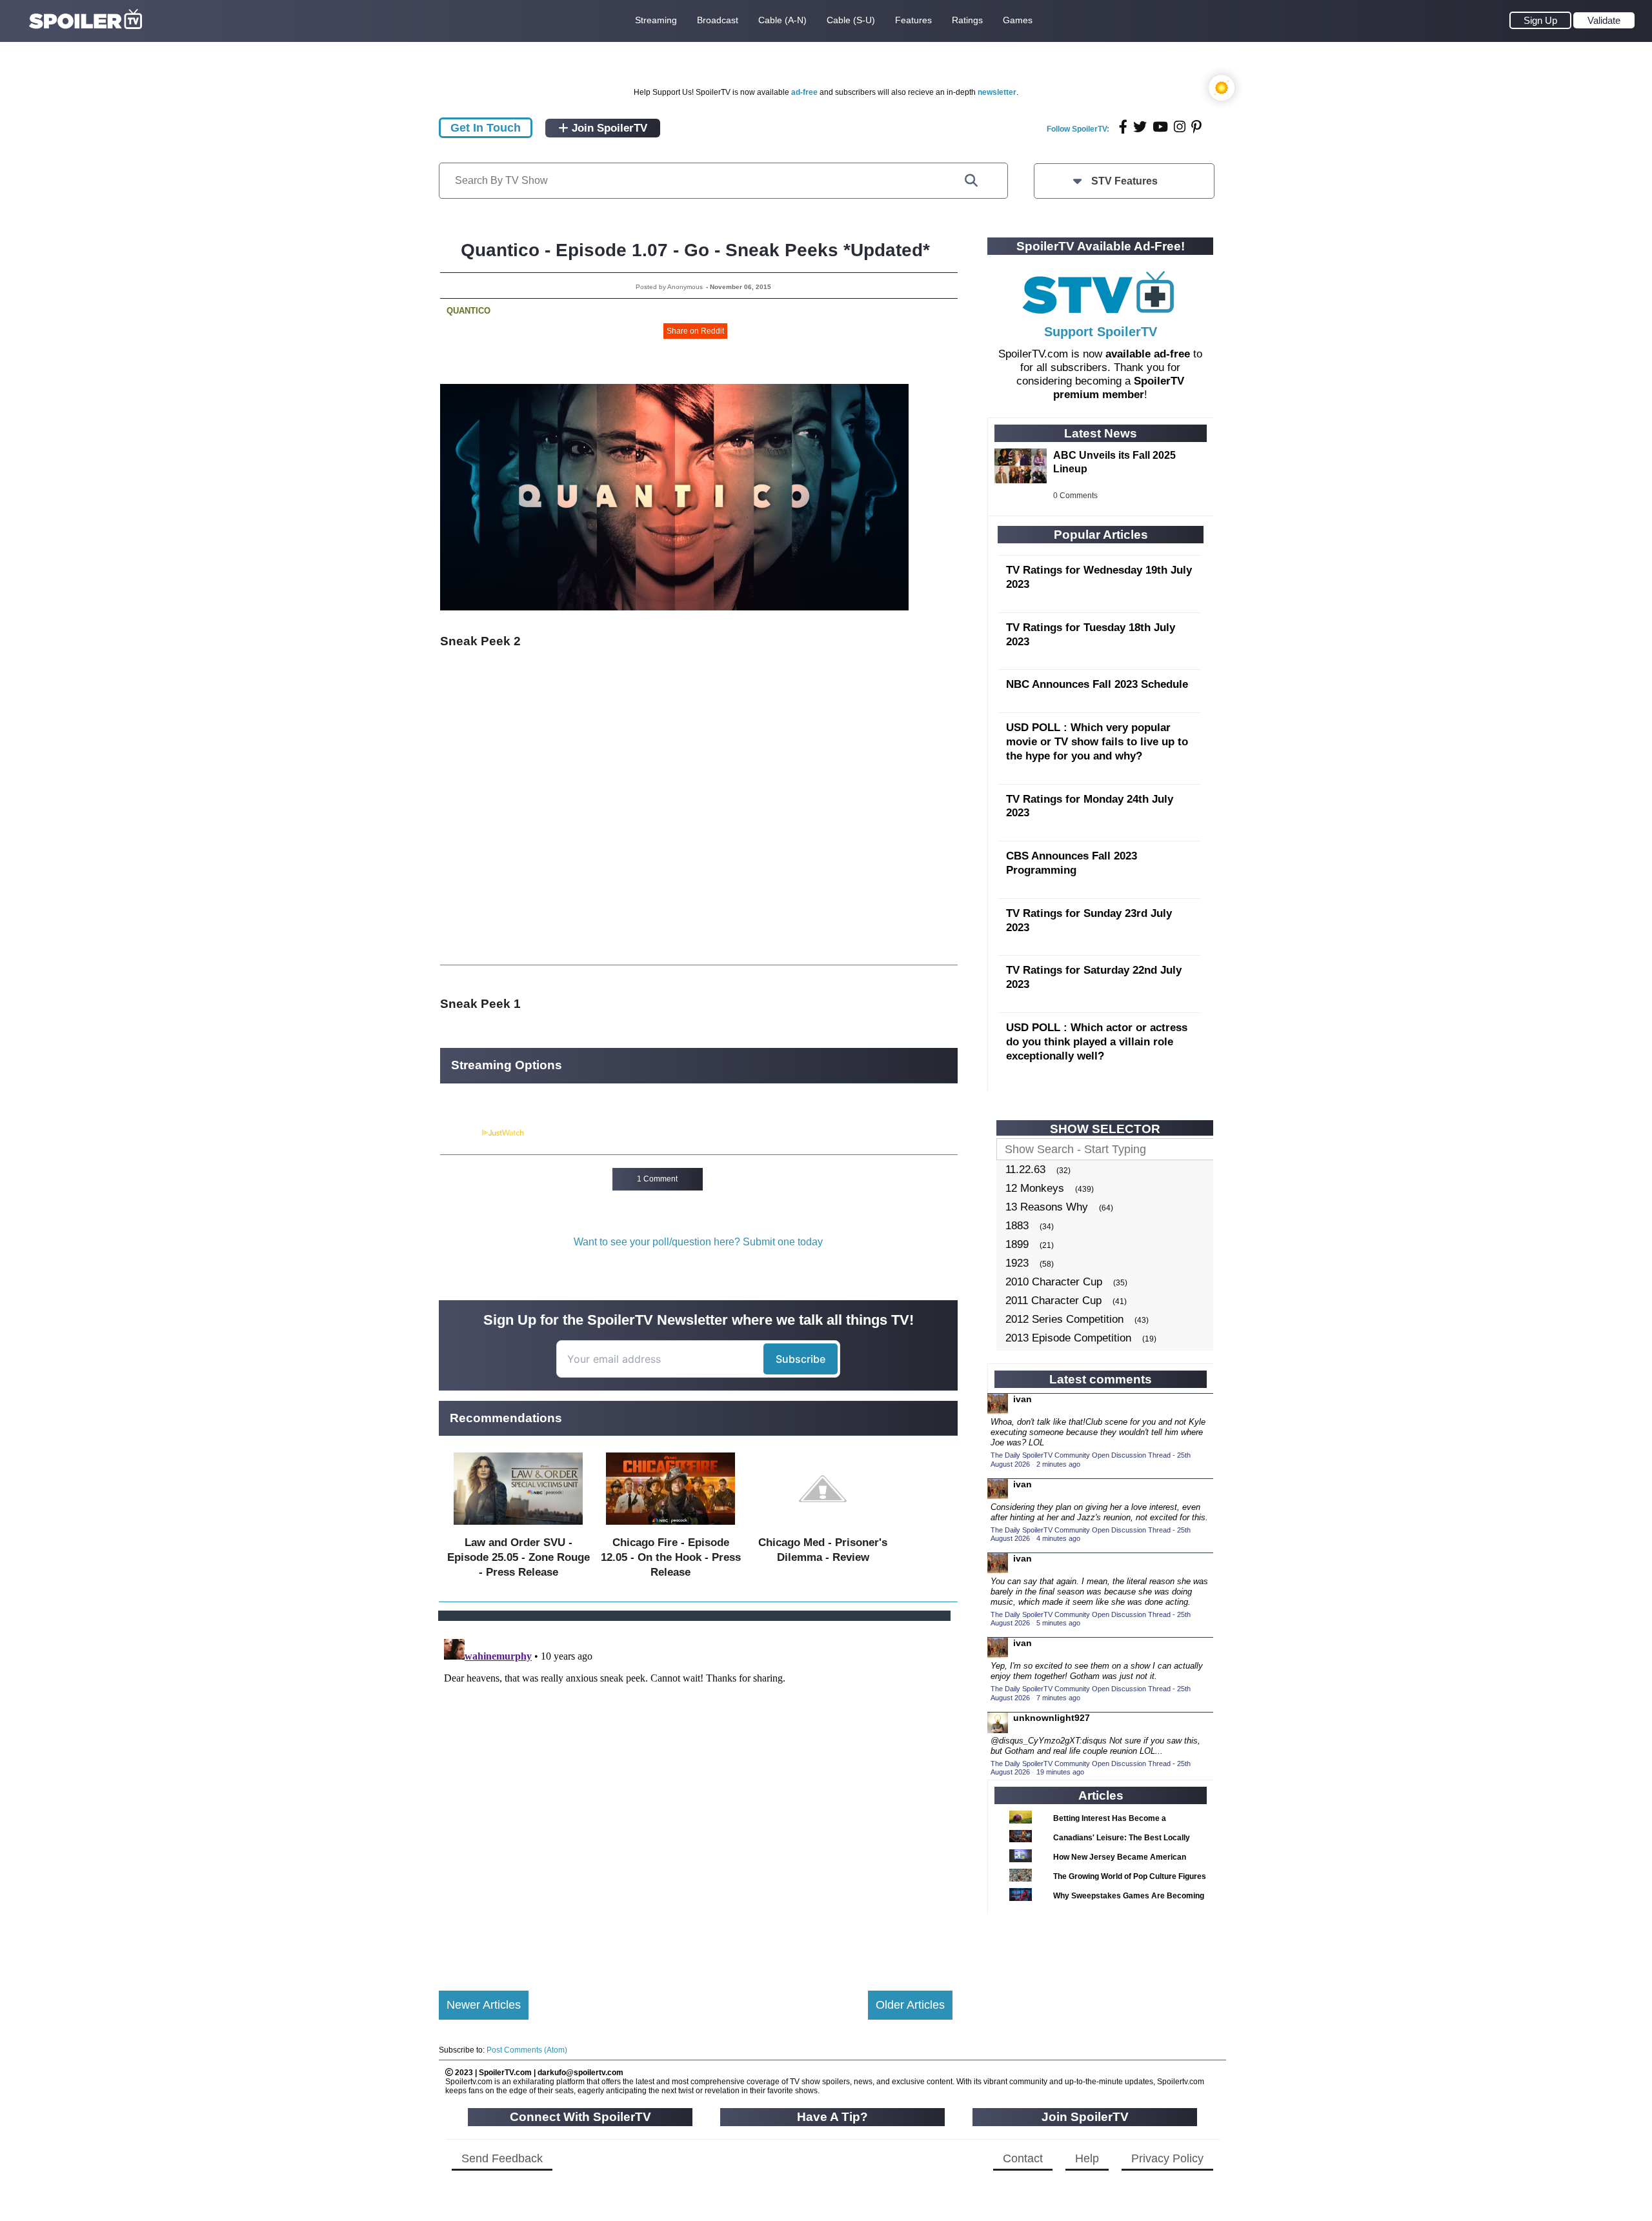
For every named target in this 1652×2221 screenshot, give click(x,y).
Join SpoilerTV (608, 128)
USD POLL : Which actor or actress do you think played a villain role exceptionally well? (1097, 1042)
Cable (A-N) (782, 20)
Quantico (468, 311)
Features (913, 20)
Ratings (967, 20)
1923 (1017, 1263)
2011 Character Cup (1053, 1301)
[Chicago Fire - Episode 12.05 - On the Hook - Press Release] (670, 1528)
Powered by (460, 1133)
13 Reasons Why (1047, 1207)
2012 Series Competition (1064, 1319)
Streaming (656, 20)
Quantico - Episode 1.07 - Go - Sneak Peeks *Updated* (695, 250)
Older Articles (910, 2005)
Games (1018, 20)
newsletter (997, 92)
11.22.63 (1025, 1170)
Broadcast (718, 20)
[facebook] (1123, 127)
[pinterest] (1196, 127)
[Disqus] (696, 1795)
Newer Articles (484, 2005)
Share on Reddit (695, 331)
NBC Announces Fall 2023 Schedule (1097, 684)
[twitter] (1140, 127)
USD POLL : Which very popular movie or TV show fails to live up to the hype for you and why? (1097, 742)
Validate (1604, 20)
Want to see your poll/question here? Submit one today (698, 1242)
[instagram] (1180, 127)
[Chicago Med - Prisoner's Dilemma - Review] (823, 1528)
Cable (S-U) (851, 20)
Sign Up (1540, 20)
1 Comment (657, 1179)
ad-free (804, 92)
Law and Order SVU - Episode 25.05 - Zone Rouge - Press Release (519, 1557)
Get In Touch (486, 128)
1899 (1017, 1244)
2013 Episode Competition (1068, 1338)
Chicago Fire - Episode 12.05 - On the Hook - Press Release (671, 1557)
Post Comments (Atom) (527, 2050)
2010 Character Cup (1054, 1282)
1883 (1017, 1226)
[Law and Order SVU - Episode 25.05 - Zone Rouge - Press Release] (518, 1528)
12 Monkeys (1035, 1188)
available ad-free (1148, 354)
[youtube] (1160, 127)
